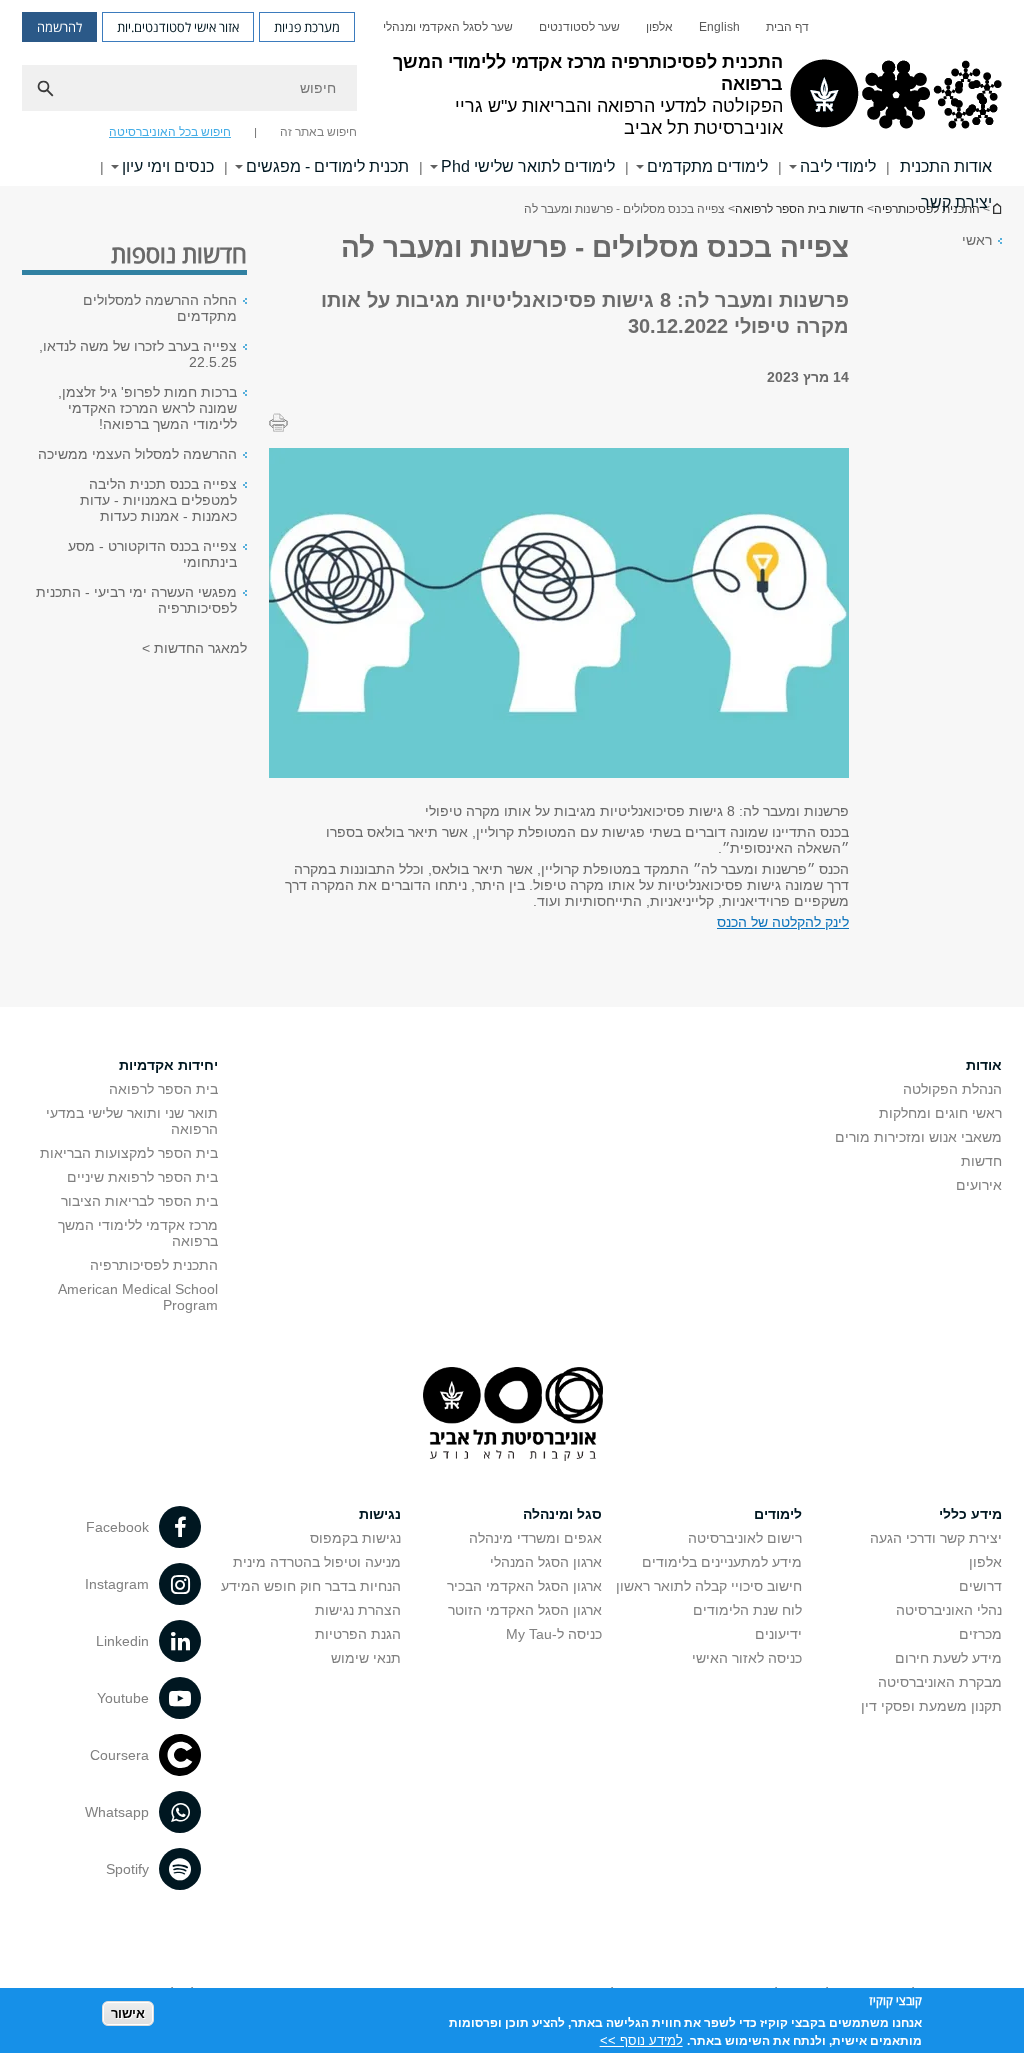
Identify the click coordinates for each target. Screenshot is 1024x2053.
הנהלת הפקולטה (952, 1089)
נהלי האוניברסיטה (949, 1610)
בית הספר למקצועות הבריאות (129, 1153)
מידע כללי (970, 1514)
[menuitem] (787, 27)
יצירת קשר (956, 202)
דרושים (980, 1586)
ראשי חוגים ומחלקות (940, 1113)
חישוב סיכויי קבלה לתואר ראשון (709, 1586)
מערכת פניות (307, 27)
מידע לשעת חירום (948, 1658)
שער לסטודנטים (579, 27)
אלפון (659, 27)
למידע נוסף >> (641, 2040)
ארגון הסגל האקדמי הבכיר (524, 1586)
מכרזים (980, 1634)
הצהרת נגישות (358, 1610)
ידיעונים (778, 1634)
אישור (128, 2013)
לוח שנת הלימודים (747, 1610)
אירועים (979, 1185)
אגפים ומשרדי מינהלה (535, 1538)
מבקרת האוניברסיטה (940, 1682)
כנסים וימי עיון (168, 166)
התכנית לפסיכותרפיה (154, 1265)
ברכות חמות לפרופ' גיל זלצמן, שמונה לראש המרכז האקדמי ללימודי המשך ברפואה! (147, 408)
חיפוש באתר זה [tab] (318, 132)
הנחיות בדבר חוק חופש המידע (311, 1586)
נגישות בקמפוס (355, 1538)
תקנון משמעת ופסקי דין (931, 1706)
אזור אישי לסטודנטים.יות (178, 27)
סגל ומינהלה (562, 1514)
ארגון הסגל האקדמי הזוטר (525, 1610)
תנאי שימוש (366, 1658)
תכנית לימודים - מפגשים (327, 166)
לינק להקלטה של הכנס (783, 922)
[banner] (512, 93)
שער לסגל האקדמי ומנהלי (448, 27)
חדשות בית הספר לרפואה (799, 209)
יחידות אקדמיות (168, 1065)
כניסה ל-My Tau (554, 1634)
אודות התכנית (946, 166)
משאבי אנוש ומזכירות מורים (918, 1137)
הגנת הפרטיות (358, 1634)
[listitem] (559, 614)
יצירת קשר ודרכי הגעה (936, 1538)
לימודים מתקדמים (707, 166)
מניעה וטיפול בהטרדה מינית (317, 1562)
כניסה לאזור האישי (747, 1658)
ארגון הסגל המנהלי (546, 1562)
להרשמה (59, 27)
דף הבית (787, 27)
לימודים (778, 1514)
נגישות (380, 1514)
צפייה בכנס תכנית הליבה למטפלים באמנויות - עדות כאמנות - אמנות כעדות (158, 500)
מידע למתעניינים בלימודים (722, 1562)
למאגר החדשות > (194, 648)
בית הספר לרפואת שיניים (142, 1177)
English (719, 27)
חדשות (981, 1161)
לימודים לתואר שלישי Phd (528, 166)
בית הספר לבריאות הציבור (139, 1201)
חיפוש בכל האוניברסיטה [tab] (170, 132)
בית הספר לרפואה (163, 1089)
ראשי (977, 240)
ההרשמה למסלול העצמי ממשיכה (137, 454)
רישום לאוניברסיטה (745, 1538)
